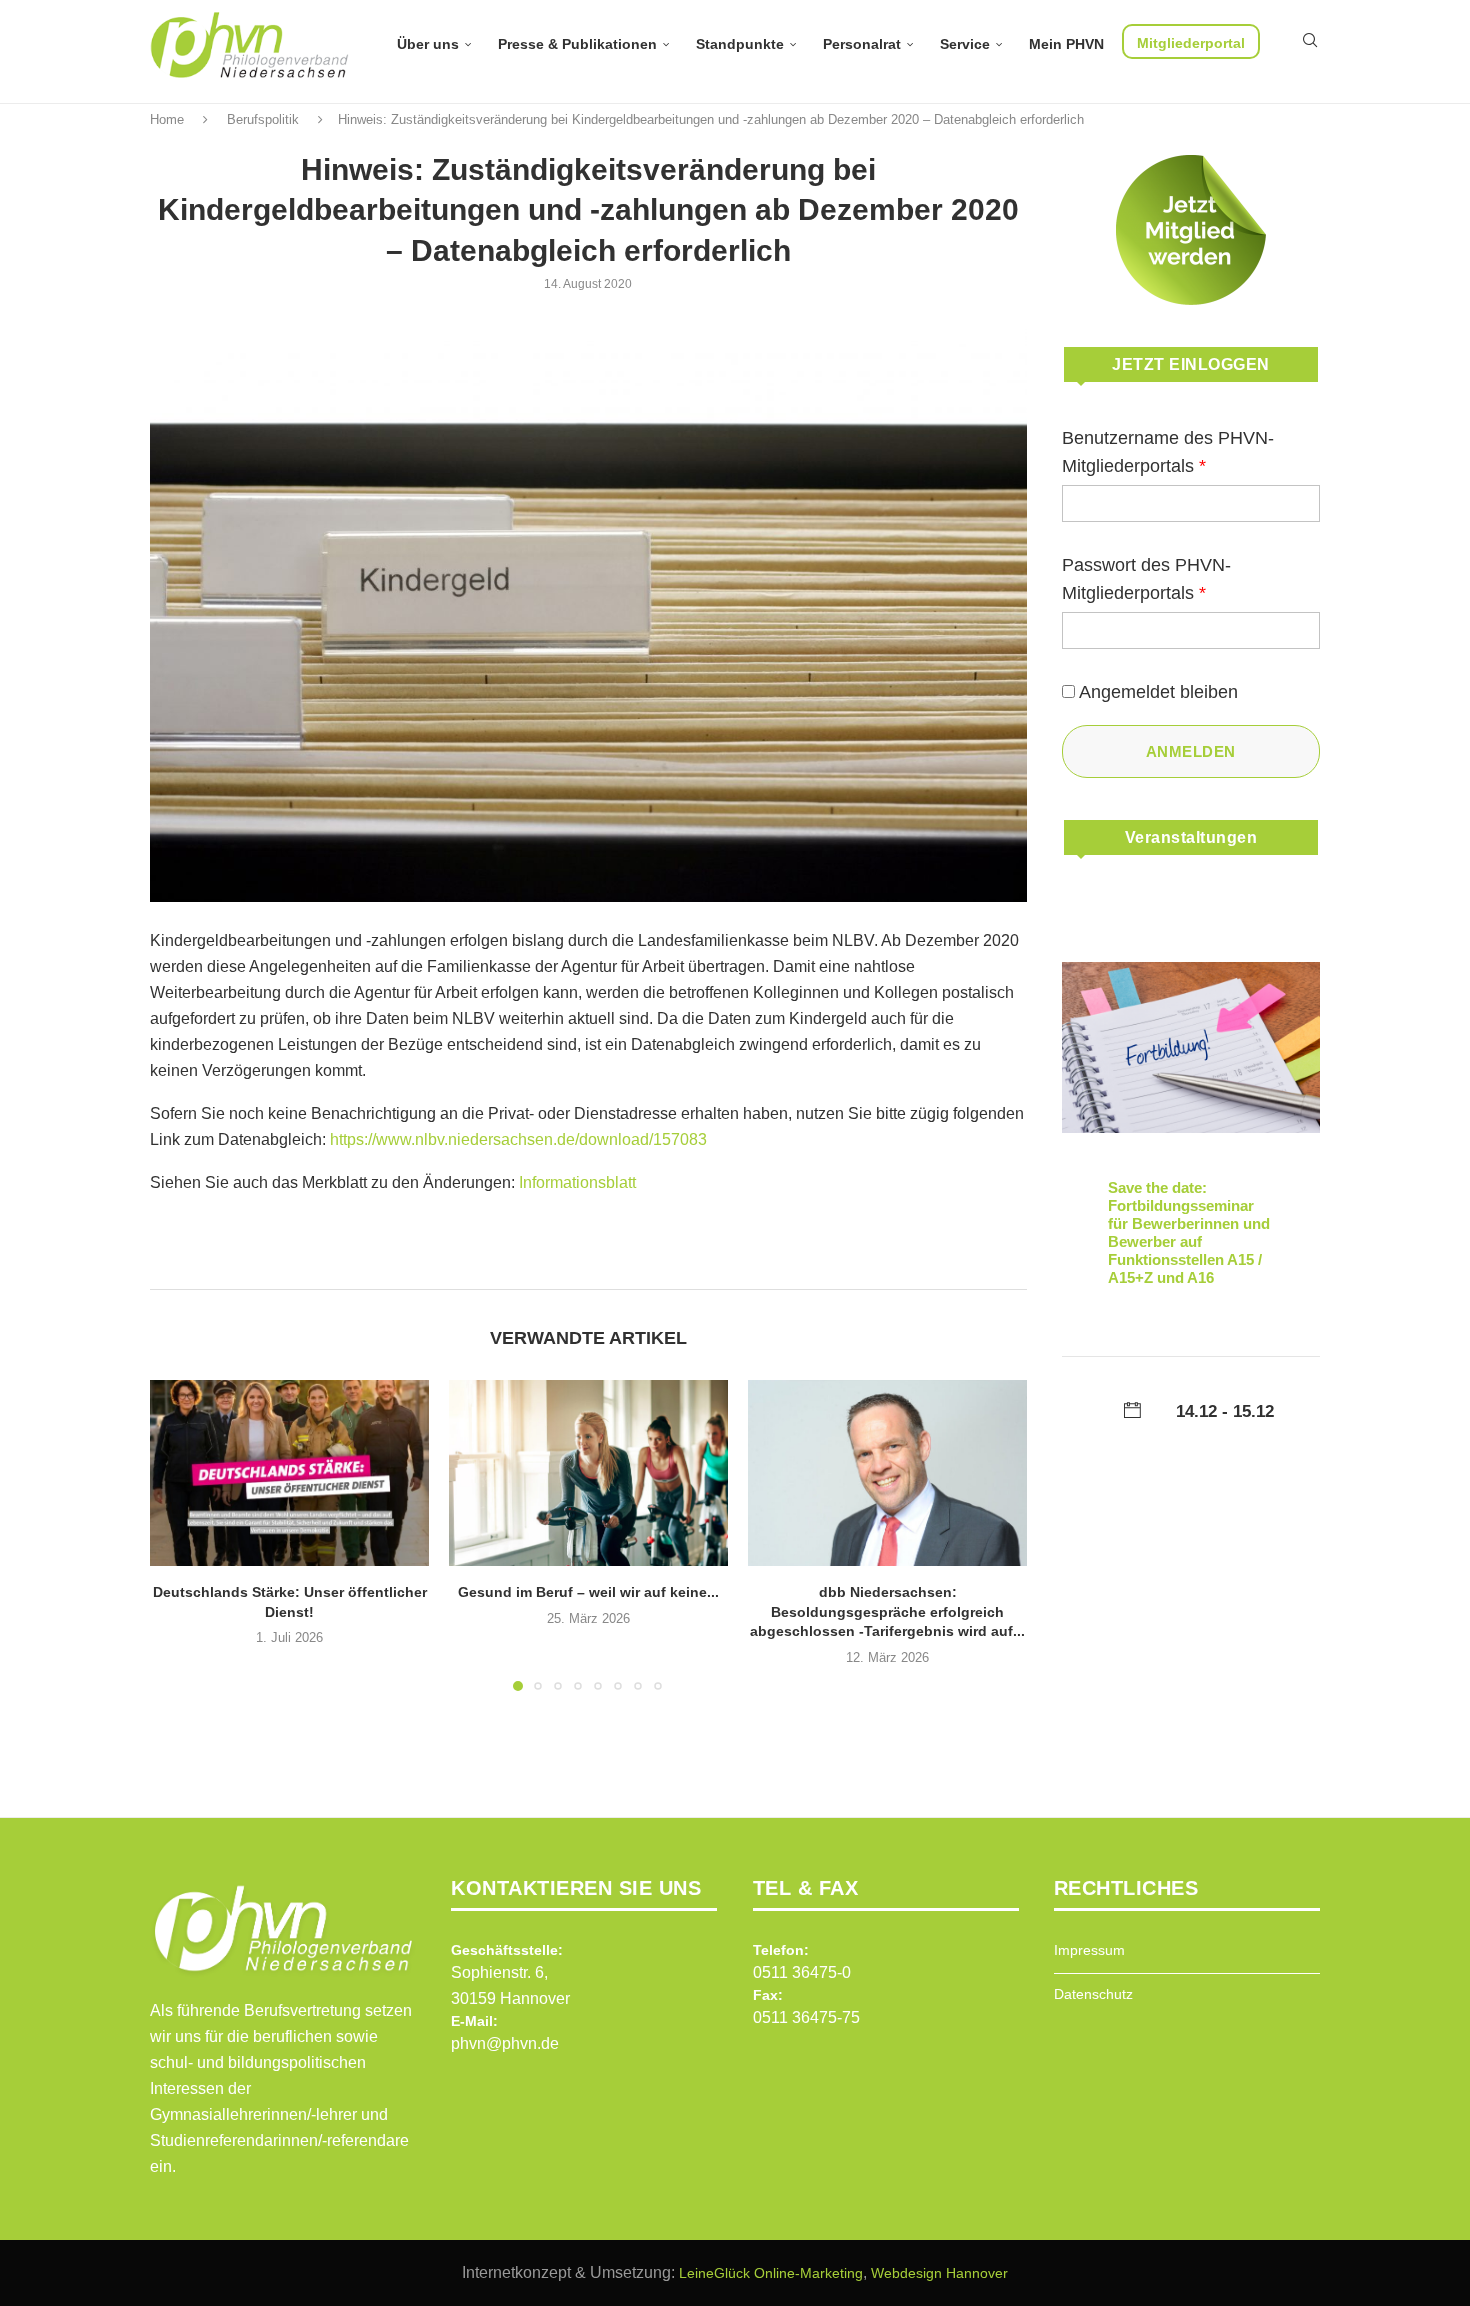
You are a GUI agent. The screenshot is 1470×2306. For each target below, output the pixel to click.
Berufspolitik (263, 119)
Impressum (1089, 1950)
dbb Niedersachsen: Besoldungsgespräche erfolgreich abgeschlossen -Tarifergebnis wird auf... (887, 1611)
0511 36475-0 (802, 1972)
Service (965, 44)
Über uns (428, 44)
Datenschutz (1093, 1994)
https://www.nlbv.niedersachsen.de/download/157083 (518, 1139)
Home (167, 119)
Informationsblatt (577, 1182)
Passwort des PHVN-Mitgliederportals (1146, 579)
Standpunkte (740, 44)
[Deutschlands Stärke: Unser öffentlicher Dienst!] (289, 1473)
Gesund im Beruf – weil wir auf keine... (588, 1592)
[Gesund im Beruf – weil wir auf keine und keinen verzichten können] (588, 1473)
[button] (177, 1534)
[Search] (1310, 40)
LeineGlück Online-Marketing (771, 2273)
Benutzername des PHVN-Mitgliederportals (1168, 452)
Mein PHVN (1066, 44)
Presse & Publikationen (577, 44)
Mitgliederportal (1191, 43)
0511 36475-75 (806, 2017)
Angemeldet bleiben (1158, 692)
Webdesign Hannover (939, 2273)
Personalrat (862, 44)
